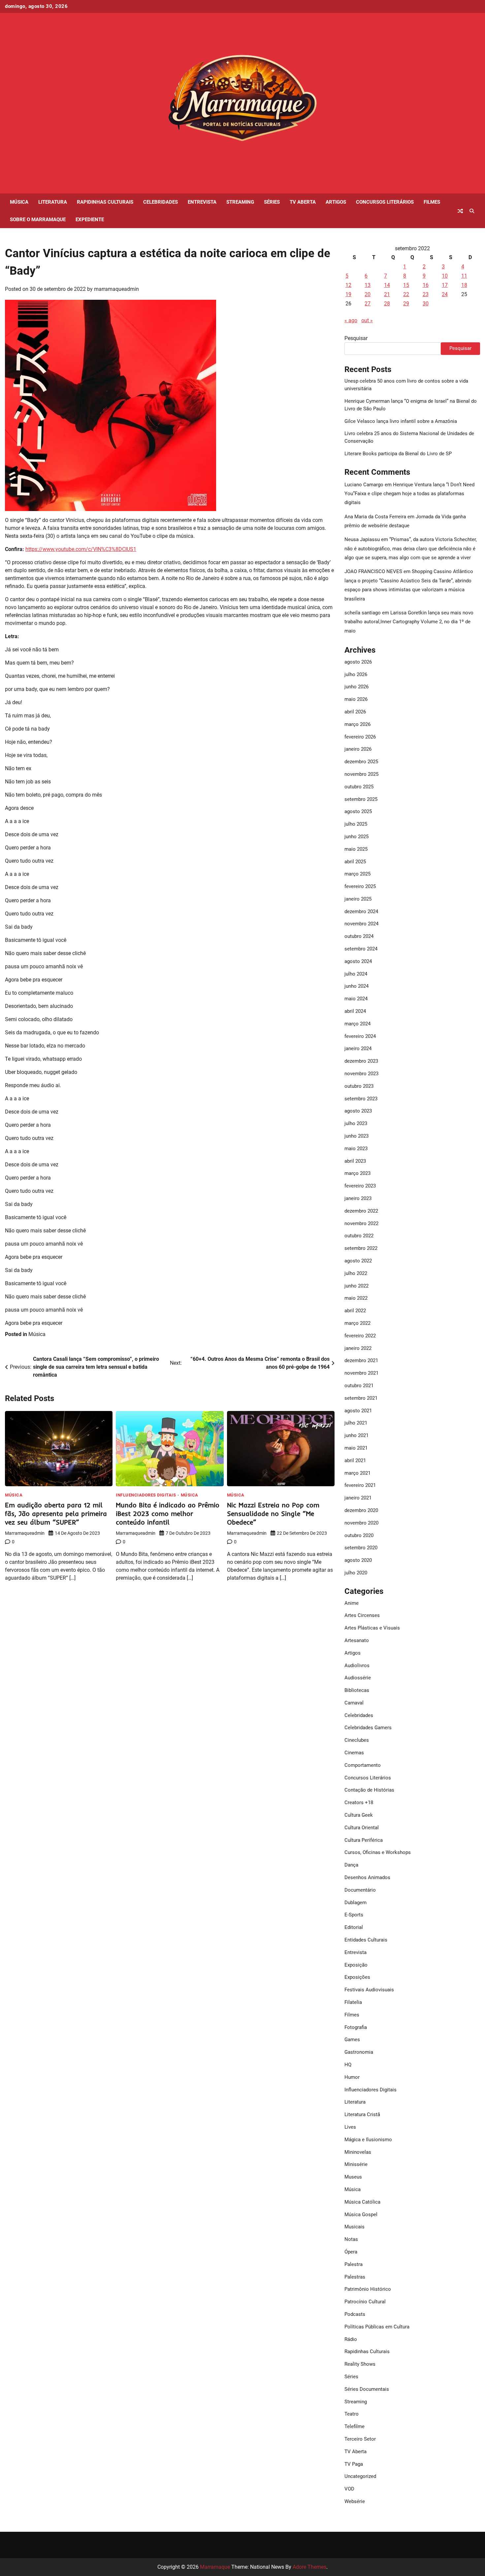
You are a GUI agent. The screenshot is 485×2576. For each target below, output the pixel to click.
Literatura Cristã (362, 2114)
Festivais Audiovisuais (369, 1990)
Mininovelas (358, 2152)
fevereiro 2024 (360, 1036)
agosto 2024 (358, 961)
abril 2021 (355, 1460)
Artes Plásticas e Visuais (372, 1628)
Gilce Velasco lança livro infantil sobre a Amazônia (401, 421)
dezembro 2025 (361, 762)
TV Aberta (303, 202)
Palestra (354, 2264)
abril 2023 (355, 1161)
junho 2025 (356, 837)
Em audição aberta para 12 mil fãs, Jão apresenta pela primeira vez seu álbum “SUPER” (56, 1513)
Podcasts (355, 2314)
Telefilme (355, 2426)
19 (348, 294)
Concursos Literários (385, 202)
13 (368, 285)
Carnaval (354, 1703)
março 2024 (357, 1024)
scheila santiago (363, 613)
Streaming (240, 202)
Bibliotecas (357, 1690)
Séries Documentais (367, 2389)
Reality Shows (360, 2364)
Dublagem (356, 1903)
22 (406, 294)
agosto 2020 (358, 1560)
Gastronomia (359, 2052)
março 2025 (357, 874)
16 (426, 285)
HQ (348, 2065)
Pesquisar (356, 338)
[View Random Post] (460, 211)
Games (352, 2040)
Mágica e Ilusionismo (368, 2140)
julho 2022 (356, 1273)
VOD (349, 2489)
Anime (352, 1603)
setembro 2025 (361, 799)
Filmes (432, 202)
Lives (350, 2127)
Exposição (356, 1965)
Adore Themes (309, 2567)
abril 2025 (355, 862)
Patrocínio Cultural (365, 2302)
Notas (351, 2239)
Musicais (355, 2227)
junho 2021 (356, 1435)
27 (368, 304)
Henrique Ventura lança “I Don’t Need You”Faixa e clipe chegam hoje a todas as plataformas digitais (409, 494)
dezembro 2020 (361, 1510)
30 (426, 304)
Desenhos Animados (367, 1877)
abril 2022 (355, 1311)
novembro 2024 (361, 924)
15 (406, 285)
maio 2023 (356, 1149)
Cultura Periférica (364, 1840)
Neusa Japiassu (362, 539)
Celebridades (161, 202)
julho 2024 (356, 974)
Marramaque (215, 2567)
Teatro (352, 2414)
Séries (272, 202)
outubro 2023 (359, 1086)
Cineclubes (357, 1740)
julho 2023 (356, 1123)
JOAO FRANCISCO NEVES (373, 571)
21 (387, 294)
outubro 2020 (359, 1535)
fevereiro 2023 (360, 1186)
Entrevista (202, 202)
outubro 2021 (359, 1386)
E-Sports (354, 1915)
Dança (351, 1865)
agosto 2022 (358, 1261)
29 (406, 304)
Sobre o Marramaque (38, 220)
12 (348, 285)
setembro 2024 (361, 949)
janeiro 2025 (358, 899)
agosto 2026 (358, 662)
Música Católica (362, 2202)
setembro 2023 (361, 1099)
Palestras (355, 2277)
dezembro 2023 (361, 1061)
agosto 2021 (358, 1411)
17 (445, 285)
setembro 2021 (361, 1398)
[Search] (472, 211)
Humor (352, 2077)
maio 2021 (356, 1448)
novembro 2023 (361, 1074)
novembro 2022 (361, 1223)
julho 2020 (356, 1573)
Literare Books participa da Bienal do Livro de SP (398, 454)
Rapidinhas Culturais (105, 202)
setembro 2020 (361, 1548)
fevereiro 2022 (360, 1336)
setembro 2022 (361, 1248)
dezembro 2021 (361, 1360)
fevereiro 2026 (360, 737)
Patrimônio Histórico (368, 2289)
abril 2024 (355, 1011)
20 (368, 294)
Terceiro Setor (360, 2439)
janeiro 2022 (358, 1348)
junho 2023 (356, 1136)
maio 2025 (356, 849)
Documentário (360, 1890)
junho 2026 (356, 687)
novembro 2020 (361, 1523)
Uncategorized (360, 2476)
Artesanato (357, 1640)
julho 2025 (356, 824)
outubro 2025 (359, 787)
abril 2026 (355, 712)
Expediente (90, 220)
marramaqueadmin (116, 289)
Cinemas (354, 1753)
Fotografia (356, 2027)
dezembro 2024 (361, 911)
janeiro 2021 (358, 1498)
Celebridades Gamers (368, 1728)
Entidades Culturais (366, 1940)
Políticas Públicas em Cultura (377, 2327)
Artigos (336, 202)
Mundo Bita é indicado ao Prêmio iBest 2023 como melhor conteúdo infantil (168, 1513)
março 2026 (357, 724)
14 (387, 285)
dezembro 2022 (361, 1211)
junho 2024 (356, 986)
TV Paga (354, 2464)
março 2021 (357, 1473)
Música (19, 202)
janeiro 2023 (358, 1198)
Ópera (351, 2252)
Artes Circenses (362, 1615)
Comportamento (363, 1765)
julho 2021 (356, 1423)
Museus (353, 2177)
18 (464, 285)
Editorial (354, 1927)
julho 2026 (356, 674)
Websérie (355, 2501)
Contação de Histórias (369, 1790)
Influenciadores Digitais (146, 1495)
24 (445, 294)
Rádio (351, 2339)
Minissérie (356, 2164)
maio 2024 (356, 999)
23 (426, 294)
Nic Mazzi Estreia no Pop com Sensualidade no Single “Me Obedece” (273, 1513)
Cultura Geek (359, 1815)
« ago (351, 320)
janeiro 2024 (358, 1048)
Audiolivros (357, 1666)
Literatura (53, 202)
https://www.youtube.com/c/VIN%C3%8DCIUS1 (81, 549)
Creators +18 (359, 1803)
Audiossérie (358, 1678)
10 (445, 276)
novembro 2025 (361, 774)
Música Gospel (361, 2215)
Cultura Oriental (362, 1828)
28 (387, 304)
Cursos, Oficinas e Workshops (378, 1852)
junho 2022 (356, 1286)
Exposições (357, 1977)
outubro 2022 (359, 1236)
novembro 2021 (361, 1373)
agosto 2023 (358, 1111)
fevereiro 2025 (360, 886)
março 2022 (357, 1323)
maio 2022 (356, 1298)
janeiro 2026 (358, 749)
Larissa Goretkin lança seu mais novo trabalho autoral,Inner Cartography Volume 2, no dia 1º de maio (409, 622)
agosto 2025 (358, 811)
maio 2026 (356, 699)
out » (367, 320)
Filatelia (353, 2002)
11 (464, 276)
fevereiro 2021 (360, 1485)
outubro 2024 (359, 936)
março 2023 (357, 1173)
